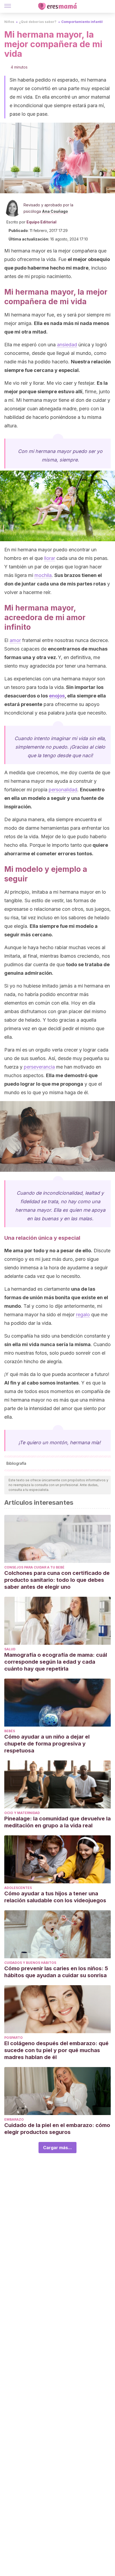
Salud (10, 1649)
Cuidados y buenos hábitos (30, 1963)
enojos (57, 696)
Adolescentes (18, 1888)
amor (15, 640)
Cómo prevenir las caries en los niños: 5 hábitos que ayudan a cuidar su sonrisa (56, 1972)
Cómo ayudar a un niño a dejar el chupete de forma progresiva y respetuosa (47, 1744)
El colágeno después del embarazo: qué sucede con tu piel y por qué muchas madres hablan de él (56, 2050)
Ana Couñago (55, 211)
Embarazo (14, 2119)
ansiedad (67, 345)
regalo (83, 1315)
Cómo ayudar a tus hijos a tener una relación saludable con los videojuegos (56, 1897)
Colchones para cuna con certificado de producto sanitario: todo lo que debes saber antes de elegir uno (57, 1580)
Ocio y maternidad (22, 1813)
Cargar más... (57, 2148)
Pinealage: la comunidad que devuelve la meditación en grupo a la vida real (57, 1822)
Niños (9, 22)
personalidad (63, 790)
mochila (43, 575)
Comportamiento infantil (82, 22)
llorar (50, 558)
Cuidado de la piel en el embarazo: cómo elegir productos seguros (57, 2129)
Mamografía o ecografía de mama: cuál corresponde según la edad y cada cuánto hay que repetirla (56, 1662)
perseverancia (39, 1067)
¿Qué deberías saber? (38, 22)
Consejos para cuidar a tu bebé (34, 1567)
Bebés (10, 1731)
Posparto (14, 2038)
